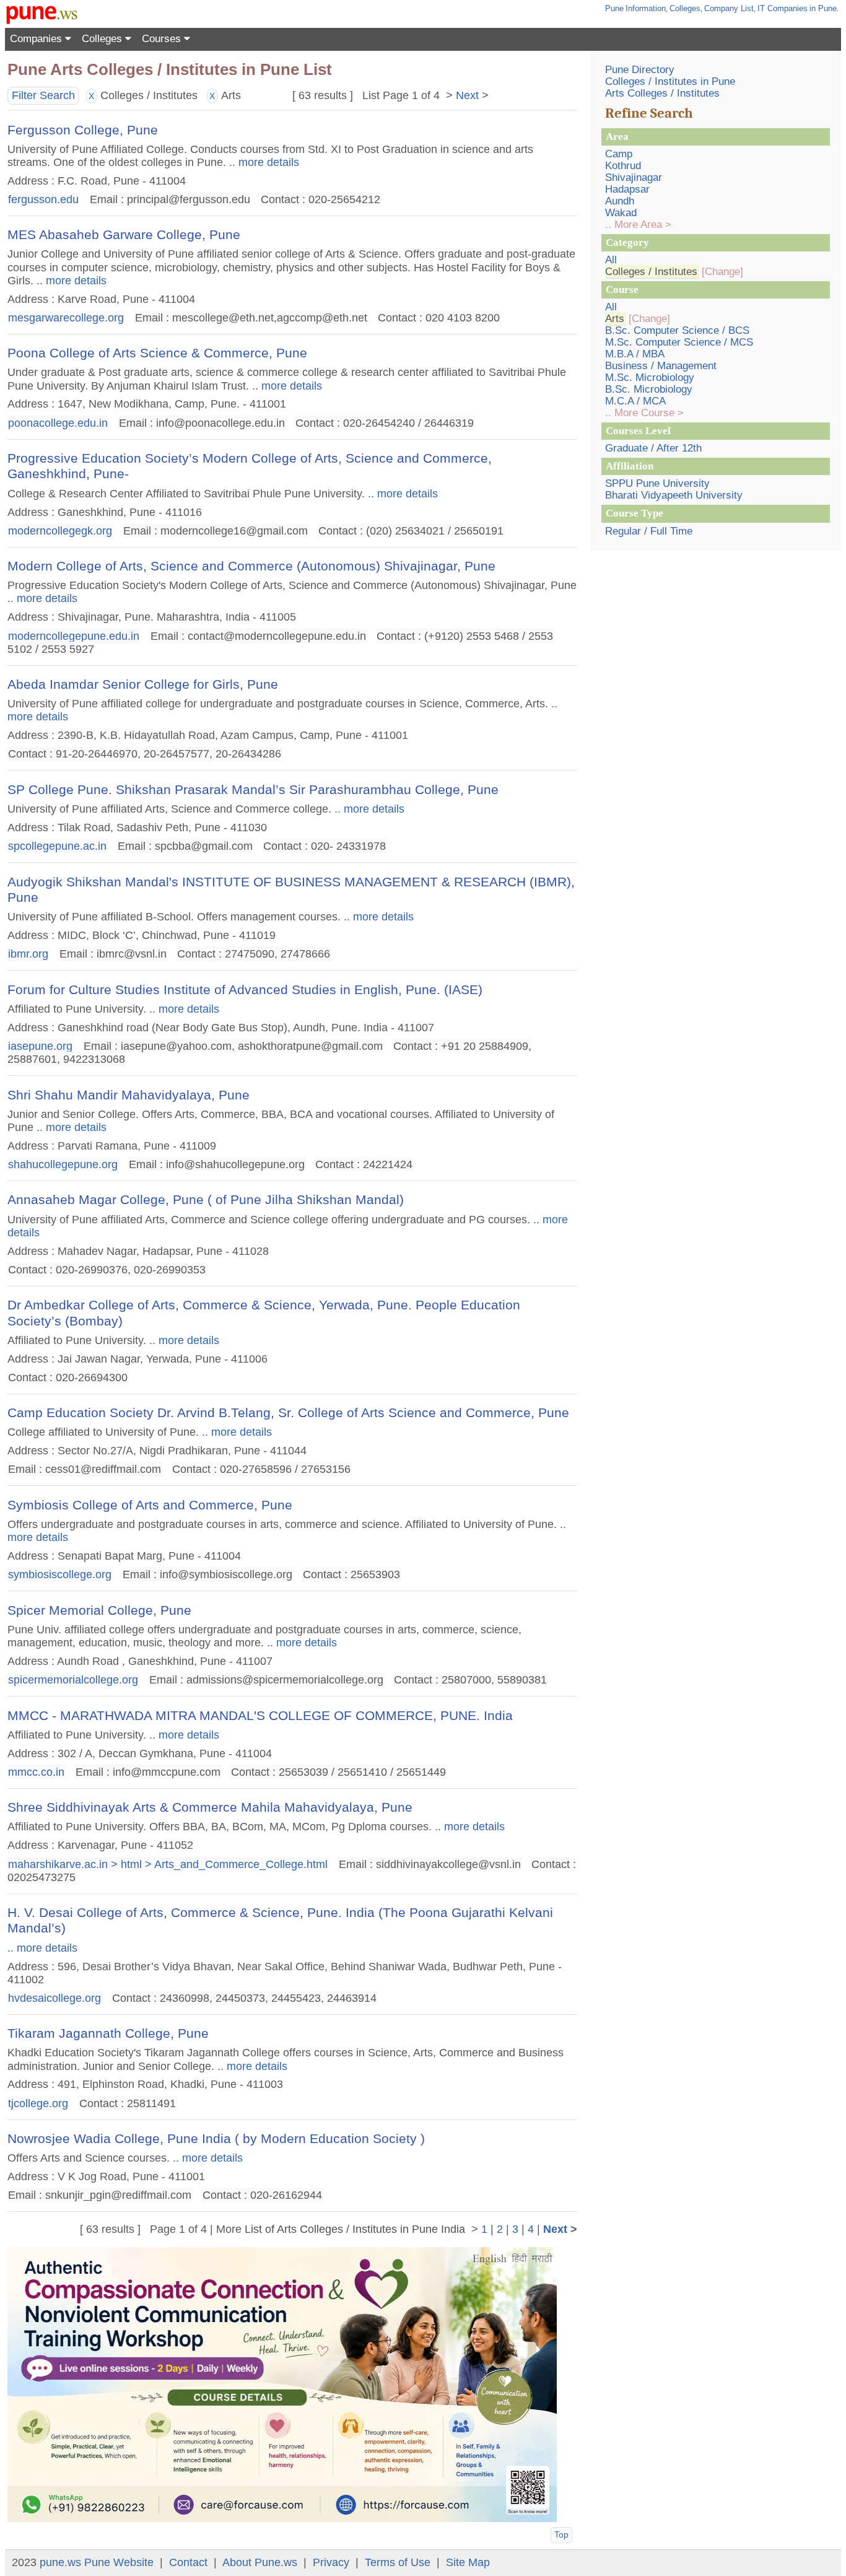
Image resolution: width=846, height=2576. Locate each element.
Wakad (621, 213)
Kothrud (623, 166)
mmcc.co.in (36, 1772)
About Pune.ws (260, 2562)
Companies (37, 39)
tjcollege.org (38, 2103)
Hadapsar (627, 189)
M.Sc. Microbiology (650, 378)
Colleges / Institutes (651, 272)
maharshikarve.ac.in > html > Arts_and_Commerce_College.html (168, 1864)
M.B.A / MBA (635, 354)
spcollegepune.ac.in (57, 846)
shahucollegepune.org (63, 1164)
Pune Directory (640, 70)
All (611, 260)
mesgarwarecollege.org (66, 318)
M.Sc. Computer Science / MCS (679, 342)
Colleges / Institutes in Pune (670, 81)
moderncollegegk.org (60, 530)
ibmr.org (28, 954)
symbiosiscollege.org (60, 1574)
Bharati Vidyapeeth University (674, 495)
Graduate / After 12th (653, 448)
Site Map (468, 2562)
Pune (614, 8)
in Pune (823, 8)
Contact (188, 2562)
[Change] (722, 272)
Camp (619, 154)
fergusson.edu (43, 199)
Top (561, 2535)
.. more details (263, 162)
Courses (163, 39)
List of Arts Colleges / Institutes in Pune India (355, 2229)
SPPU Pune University (657, 483)
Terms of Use (398, 2562)
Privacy (331, 2562)
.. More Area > (638, 225)
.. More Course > (644, 413)
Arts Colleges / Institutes (662, 93)
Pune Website (119, 2562)
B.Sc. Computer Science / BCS (677, 330)
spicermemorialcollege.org (73, 1680)
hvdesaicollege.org (55, 1998)
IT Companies (783, 8)
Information (646, 8)
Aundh (620, 201)
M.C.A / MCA (635, 401)
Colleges (685, 8)
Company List (729, 8)
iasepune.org (40, 1046)
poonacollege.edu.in (58, 422)
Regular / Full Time (649, 531)
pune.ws (60, 2562)
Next (467, 95)
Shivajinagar (634, 177)
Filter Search (43, 95)
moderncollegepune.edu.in (74, 635)
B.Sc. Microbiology (649, 389)
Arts (615, 319)
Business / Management (661, 366)
